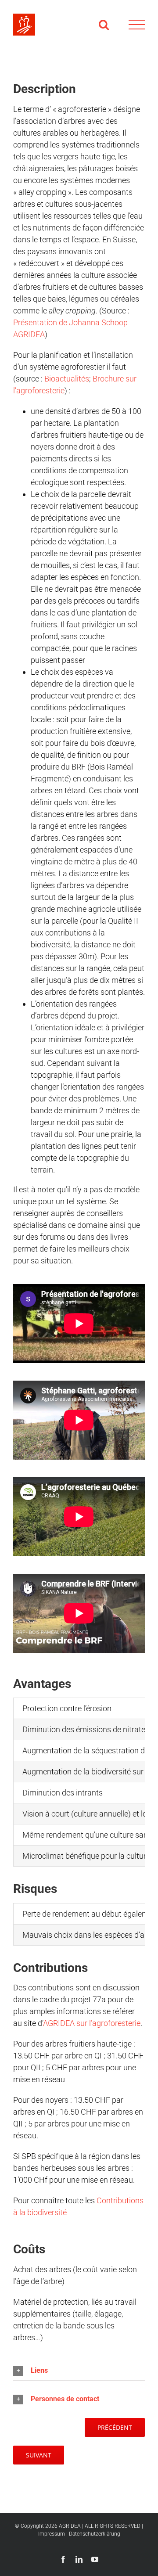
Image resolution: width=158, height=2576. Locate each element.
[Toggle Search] (104, 24)
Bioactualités (67, 379)
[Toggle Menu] (137, 25)
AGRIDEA (70, 2526)
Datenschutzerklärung (95, 2534)
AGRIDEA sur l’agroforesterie (92, 2023)
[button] (79, 2371)
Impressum (52, 2534)
